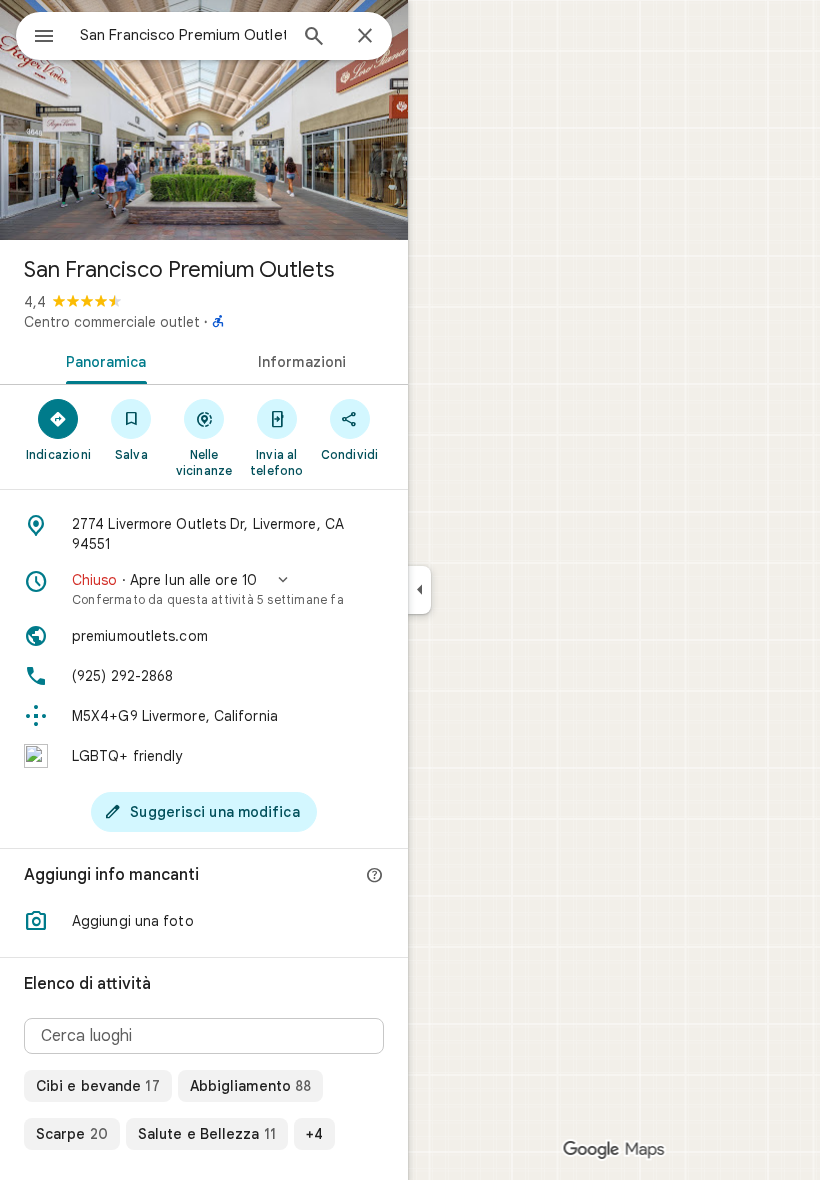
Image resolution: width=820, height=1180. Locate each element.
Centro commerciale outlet (112, 322)
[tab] (102, 360)
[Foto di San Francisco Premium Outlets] (204, 120)
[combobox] (183, 35)
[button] (204, 589)
